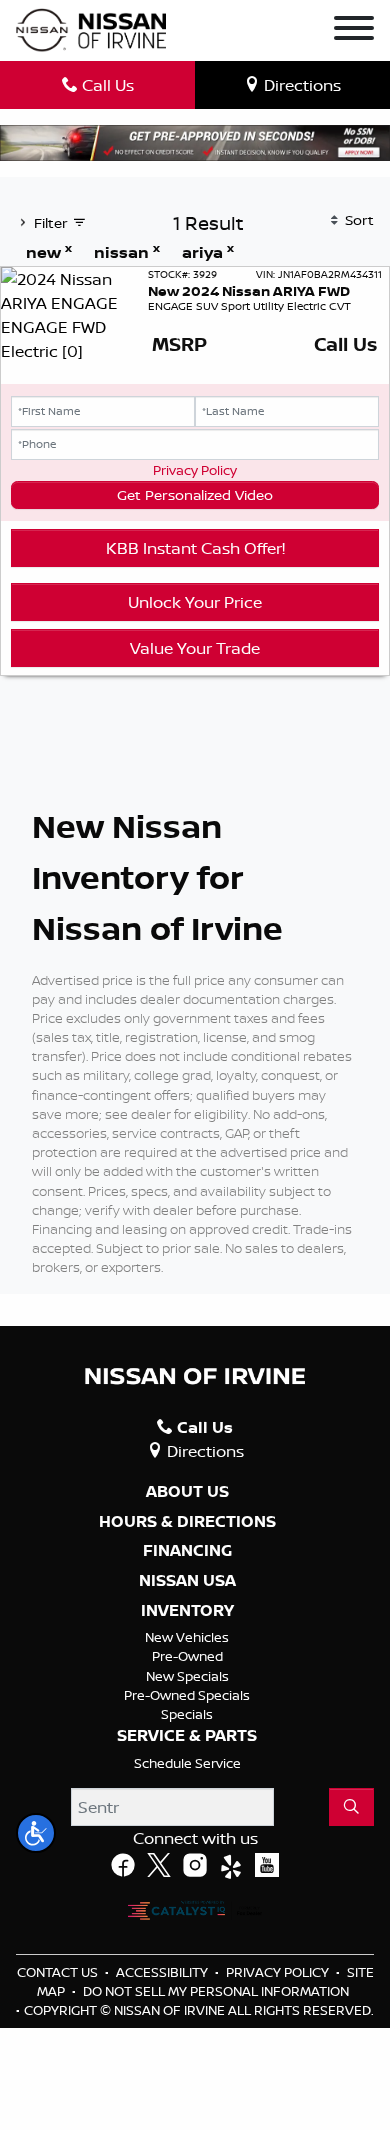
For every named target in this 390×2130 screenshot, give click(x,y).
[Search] (351, 1807)
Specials (187, 1714)
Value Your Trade (195, 648)
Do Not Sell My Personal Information (216, 1991)
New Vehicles (187, 1637)
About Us (187, 1492)
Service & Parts (187, 1736)
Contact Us (59, 1972)
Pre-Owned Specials (187, 1695)
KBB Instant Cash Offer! (195, 548)
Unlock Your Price (195, 602)
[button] (36, 1833)
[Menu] (354, 31)
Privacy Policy (195, 470)
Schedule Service (187, 1763)
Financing (187, 1551)
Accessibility (163, 1972)
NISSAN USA (187, 1581)
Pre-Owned (187, 1656)
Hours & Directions (187, 1522)
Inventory (187, 1611)
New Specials (187, 1676)
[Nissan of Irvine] (91, 30)
